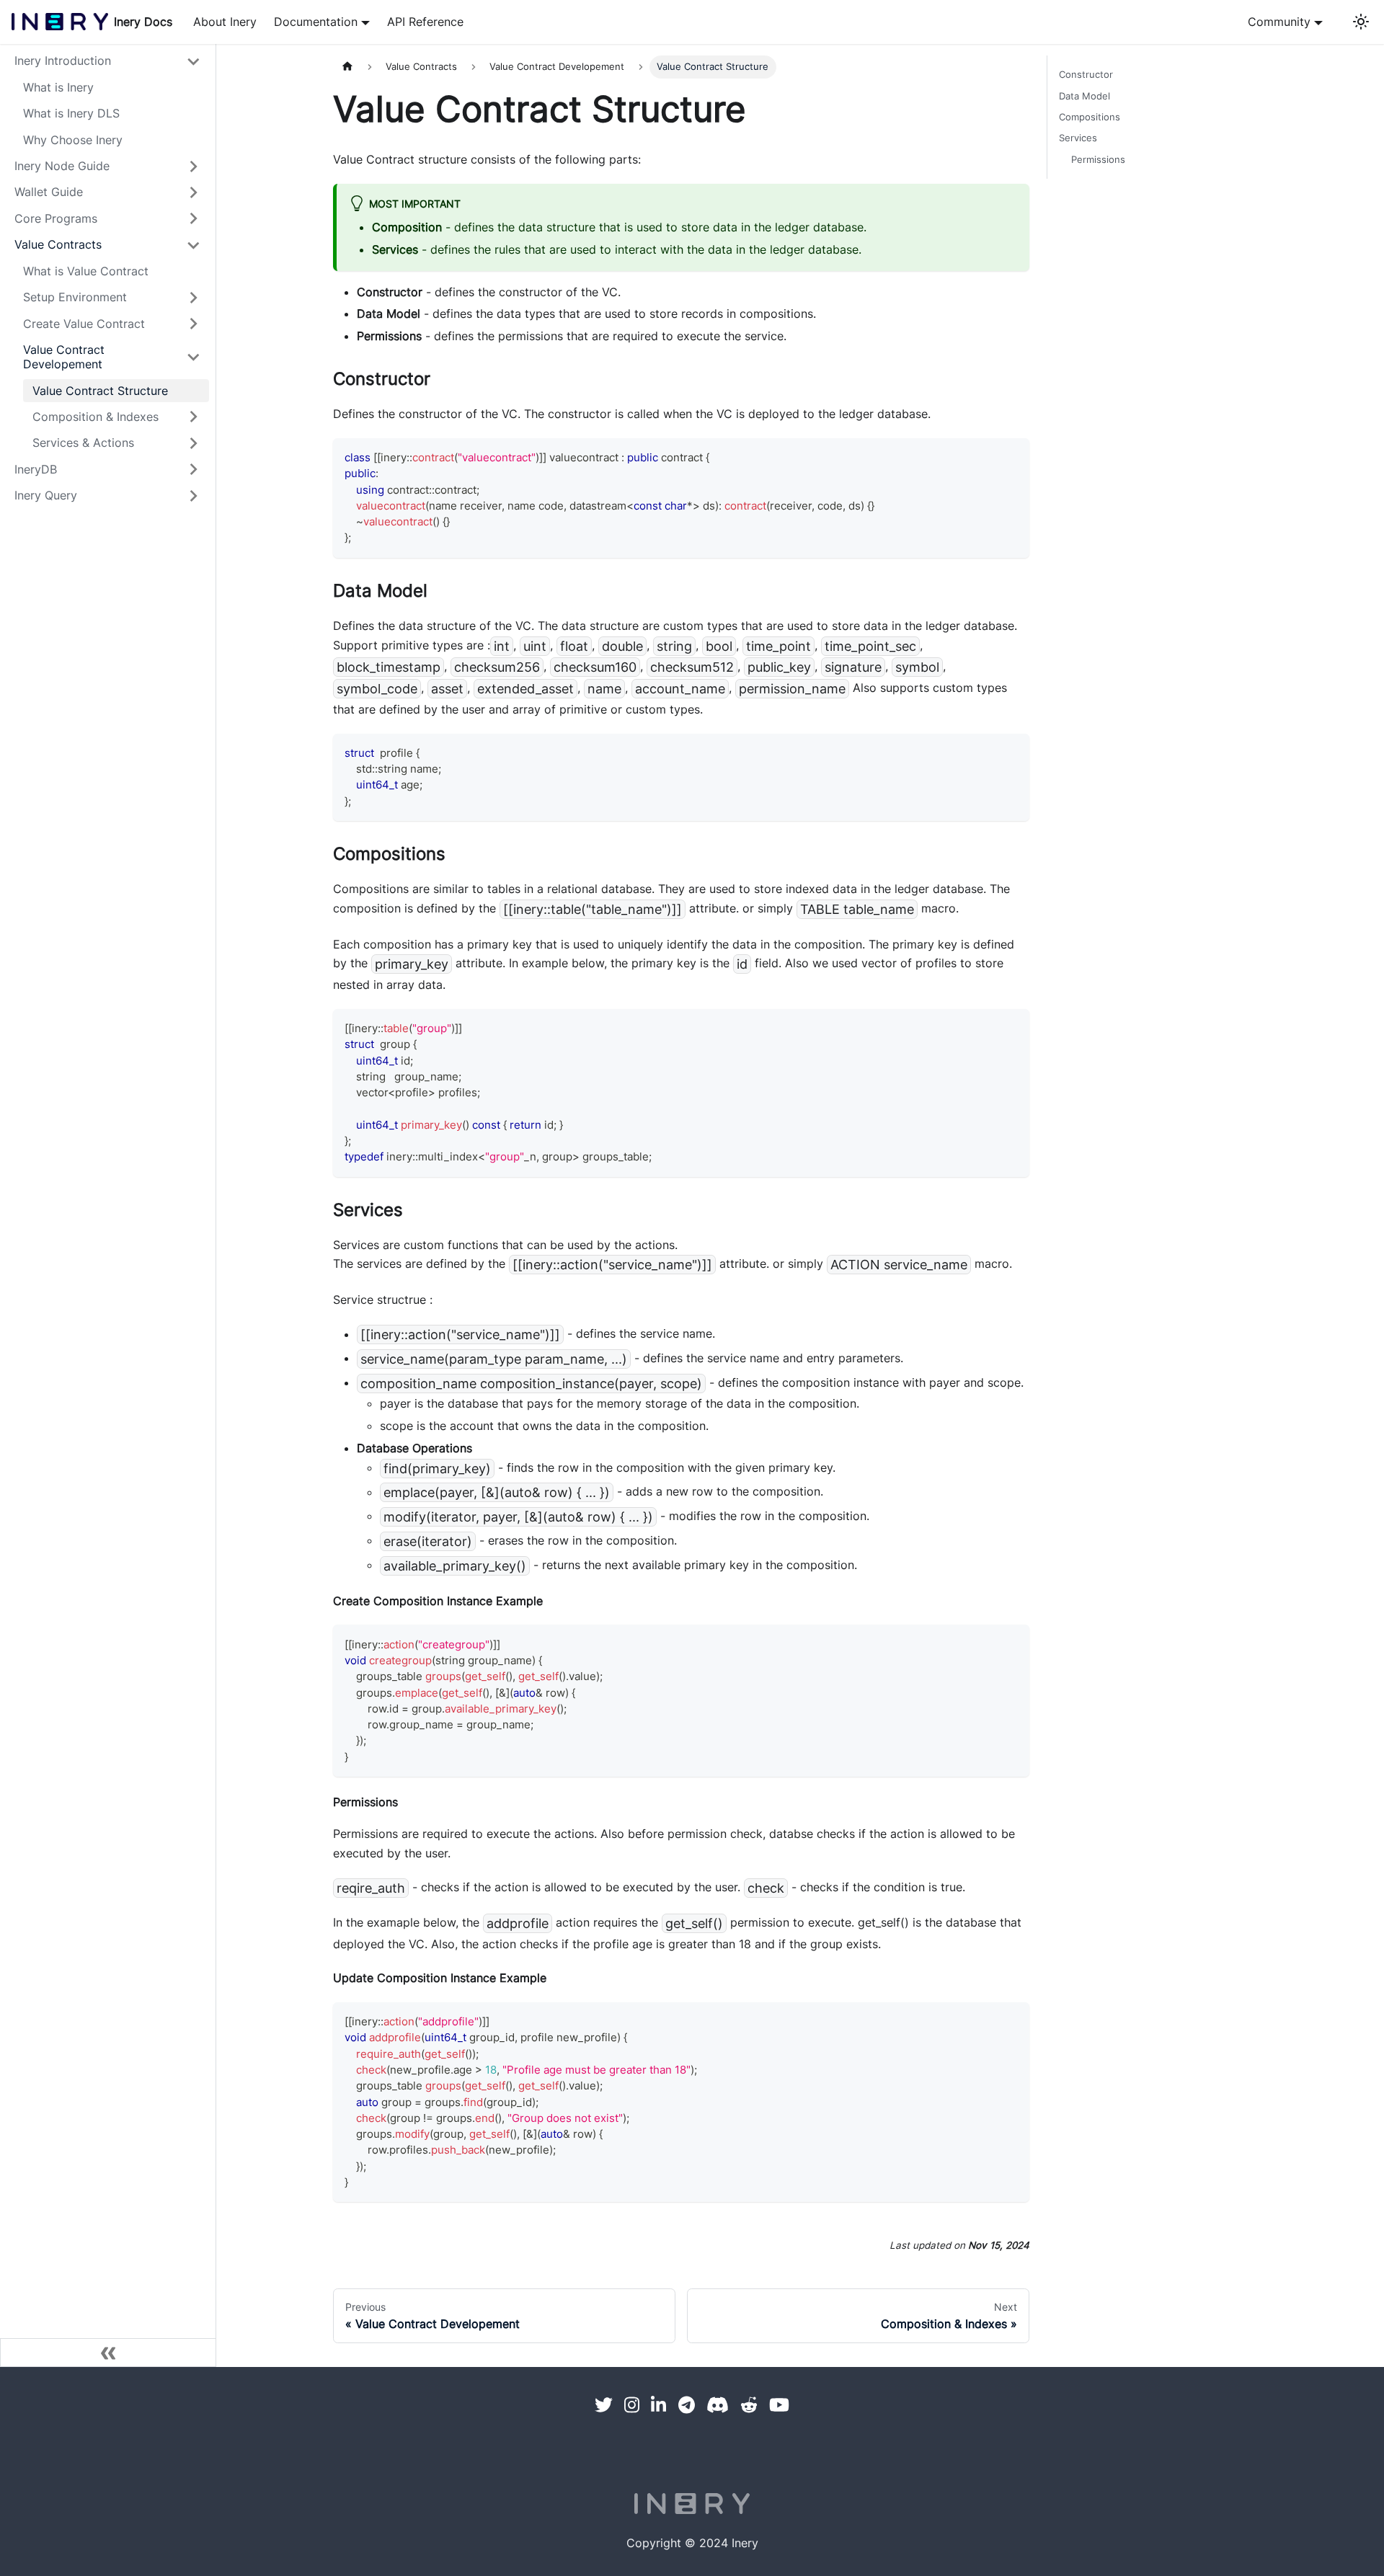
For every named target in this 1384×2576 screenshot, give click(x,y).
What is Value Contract (86, 271)
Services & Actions (83, 443)
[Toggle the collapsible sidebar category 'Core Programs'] (193, 218)
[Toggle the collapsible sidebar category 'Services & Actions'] (193, 443)
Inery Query (46, 496)
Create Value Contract (84, 324)
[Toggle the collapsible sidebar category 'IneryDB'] (193, 469)
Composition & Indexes (96, 417)
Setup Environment (75, 298)
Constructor (1086, 74)
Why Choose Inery (73, 140)
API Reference (425, 22)
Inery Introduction (63, 61)
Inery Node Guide (62, 166)
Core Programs (56, 218)
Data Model (1084, 96)
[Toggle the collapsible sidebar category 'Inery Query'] (193, 496)
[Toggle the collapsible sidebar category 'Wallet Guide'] (193, 192)
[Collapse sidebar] (108, 2353)
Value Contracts (58, 245)
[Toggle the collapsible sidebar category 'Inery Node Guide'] (193, 166)
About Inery (225, 22)
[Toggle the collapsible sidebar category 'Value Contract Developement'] (193, 357)
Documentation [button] (316, 22)
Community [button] (1279, 22)
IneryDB (36, 469)
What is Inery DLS (71, 114)
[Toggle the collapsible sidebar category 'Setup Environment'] (193, 297)
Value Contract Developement (64, 357)
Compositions (1090, 117)
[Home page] (347, 67)
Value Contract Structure (100, 391)
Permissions (1098, 159)
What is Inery (58, 87)
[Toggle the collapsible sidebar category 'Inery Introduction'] (193, 61)
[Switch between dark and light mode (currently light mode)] (1360, 22)
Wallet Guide (49, 192)
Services (1078, 138)
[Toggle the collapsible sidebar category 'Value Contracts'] (193, 245)
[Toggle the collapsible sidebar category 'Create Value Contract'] (193, 324)
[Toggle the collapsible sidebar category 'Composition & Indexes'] (193, 417)
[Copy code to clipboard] (1012, 456)
